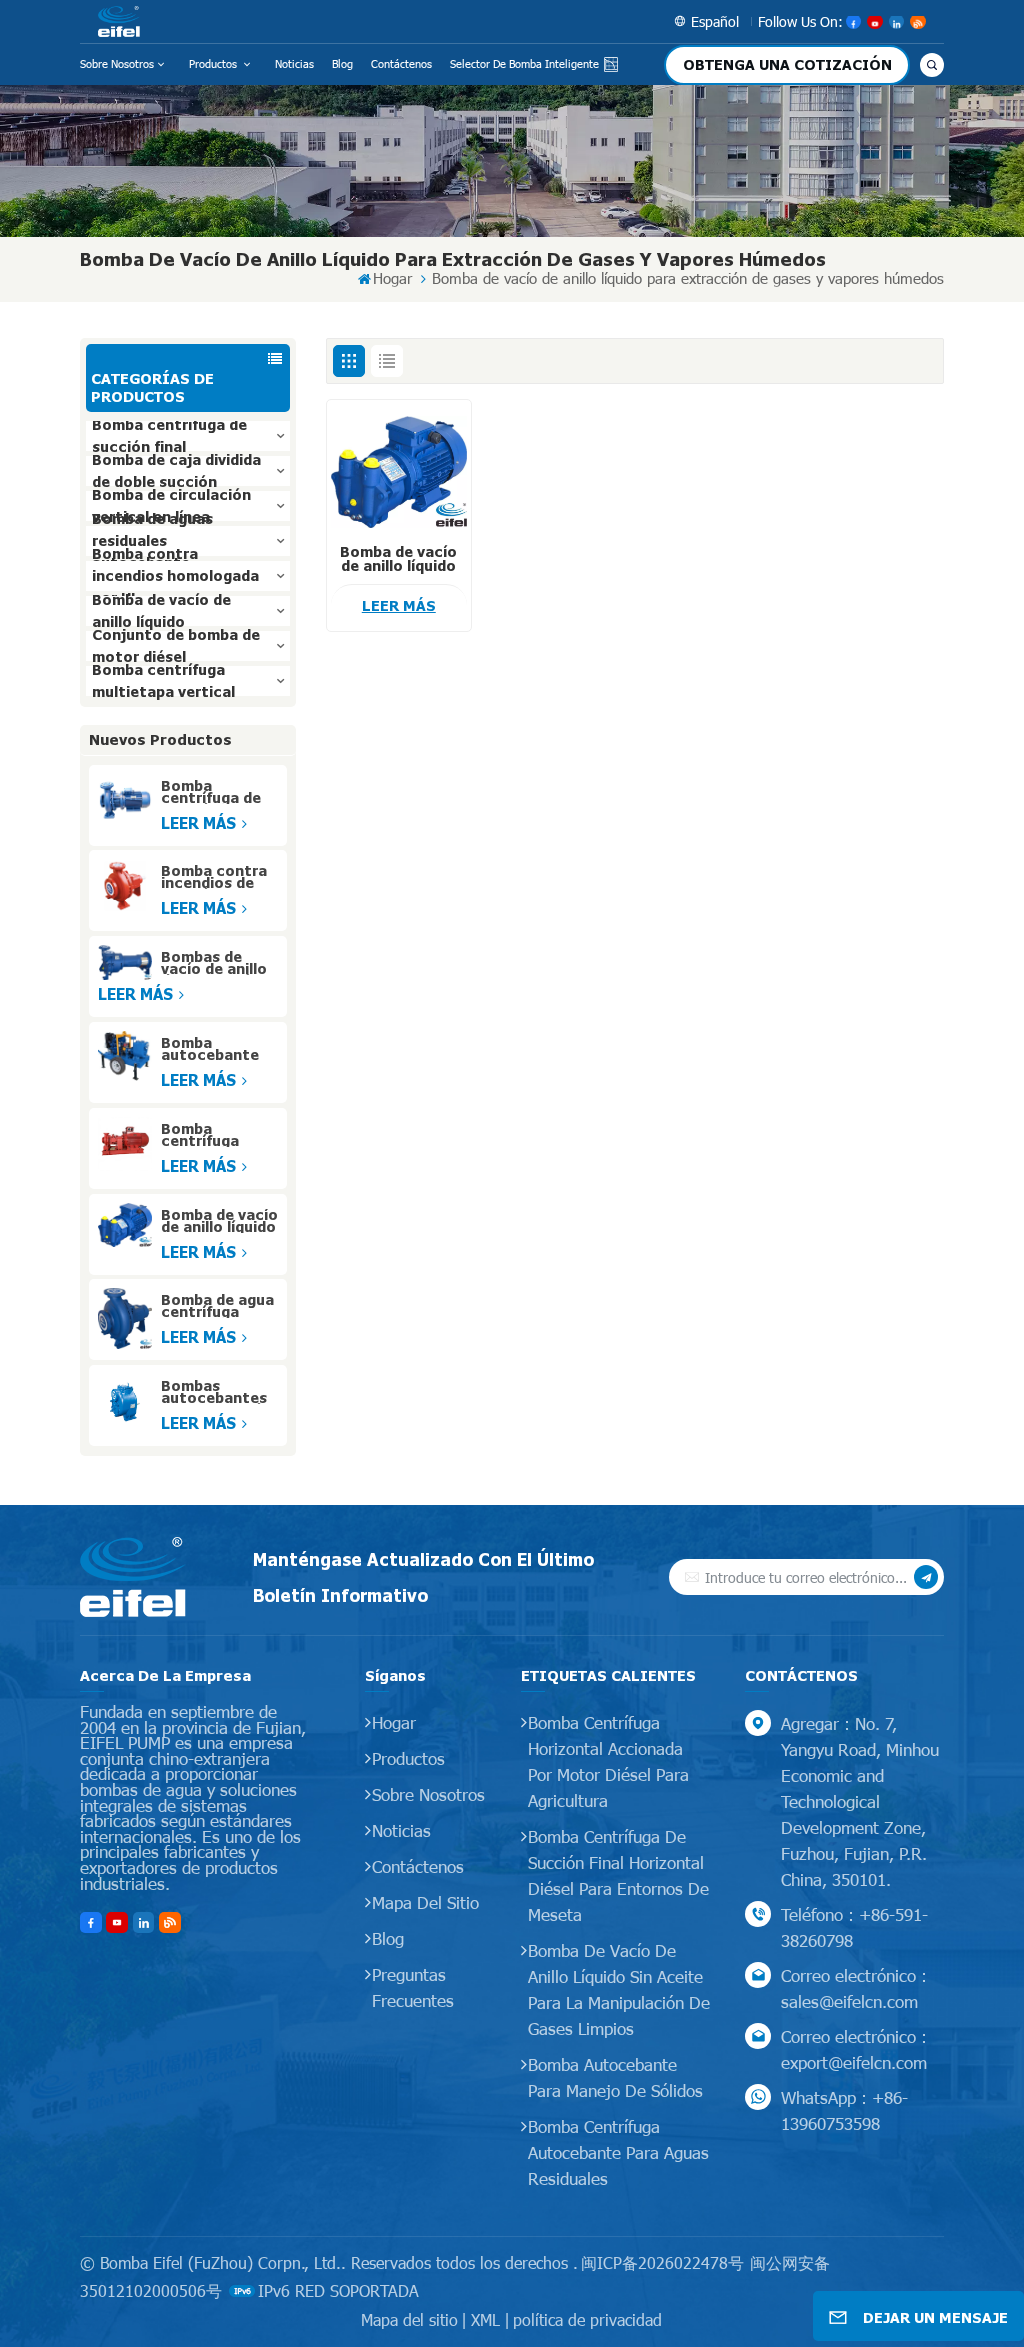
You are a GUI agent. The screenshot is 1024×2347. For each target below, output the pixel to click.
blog (388, 1938)
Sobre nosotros (117, 63)
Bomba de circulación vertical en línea (171, 506)
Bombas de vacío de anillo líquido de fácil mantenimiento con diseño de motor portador (218, 963)
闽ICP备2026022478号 (662, 2262)
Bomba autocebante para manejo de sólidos (615, 2077)
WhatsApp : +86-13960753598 (844, 2110)
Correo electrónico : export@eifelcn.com (854, 2049)
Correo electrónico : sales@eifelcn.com (854, 1988)
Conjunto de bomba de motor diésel (176, 646)
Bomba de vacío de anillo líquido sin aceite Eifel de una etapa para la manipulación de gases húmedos (219, 1221)
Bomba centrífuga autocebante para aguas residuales (618, 2152)
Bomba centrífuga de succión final (169, 436)
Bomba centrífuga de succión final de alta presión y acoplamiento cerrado (219, 792)
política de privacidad (587, 2319)
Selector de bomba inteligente (524, 63)
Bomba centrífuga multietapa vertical (163, 681)
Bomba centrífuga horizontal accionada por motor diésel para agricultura (608, 1761)
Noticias (294, 63)
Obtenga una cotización (787, 64)
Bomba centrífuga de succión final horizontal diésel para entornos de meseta (618, 1875)
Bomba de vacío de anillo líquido (161, 611)
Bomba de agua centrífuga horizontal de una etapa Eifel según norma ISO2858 (217, 1306)
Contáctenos (401, 63)
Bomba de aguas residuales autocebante (152, 541)
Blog (342, 63)
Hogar (392, 278)
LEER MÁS (200, 823)
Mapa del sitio (425, 1902)
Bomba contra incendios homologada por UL (175, 576)
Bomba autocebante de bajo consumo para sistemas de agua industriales (213, 1049)
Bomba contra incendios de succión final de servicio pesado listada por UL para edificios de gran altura (219, 877)
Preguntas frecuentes (413, 1987)
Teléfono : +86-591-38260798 (854, 1927)
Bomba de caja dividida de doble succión (176, 471)
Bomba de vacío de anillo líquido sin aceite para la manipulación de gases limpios (619, 1989)
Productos (214, 63)
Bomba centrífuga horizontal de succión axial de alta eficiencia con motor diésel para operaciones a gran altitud (213, 1135)
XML (485, 2319)
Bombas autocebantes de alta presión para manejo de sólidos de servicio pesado (219, 1392)
